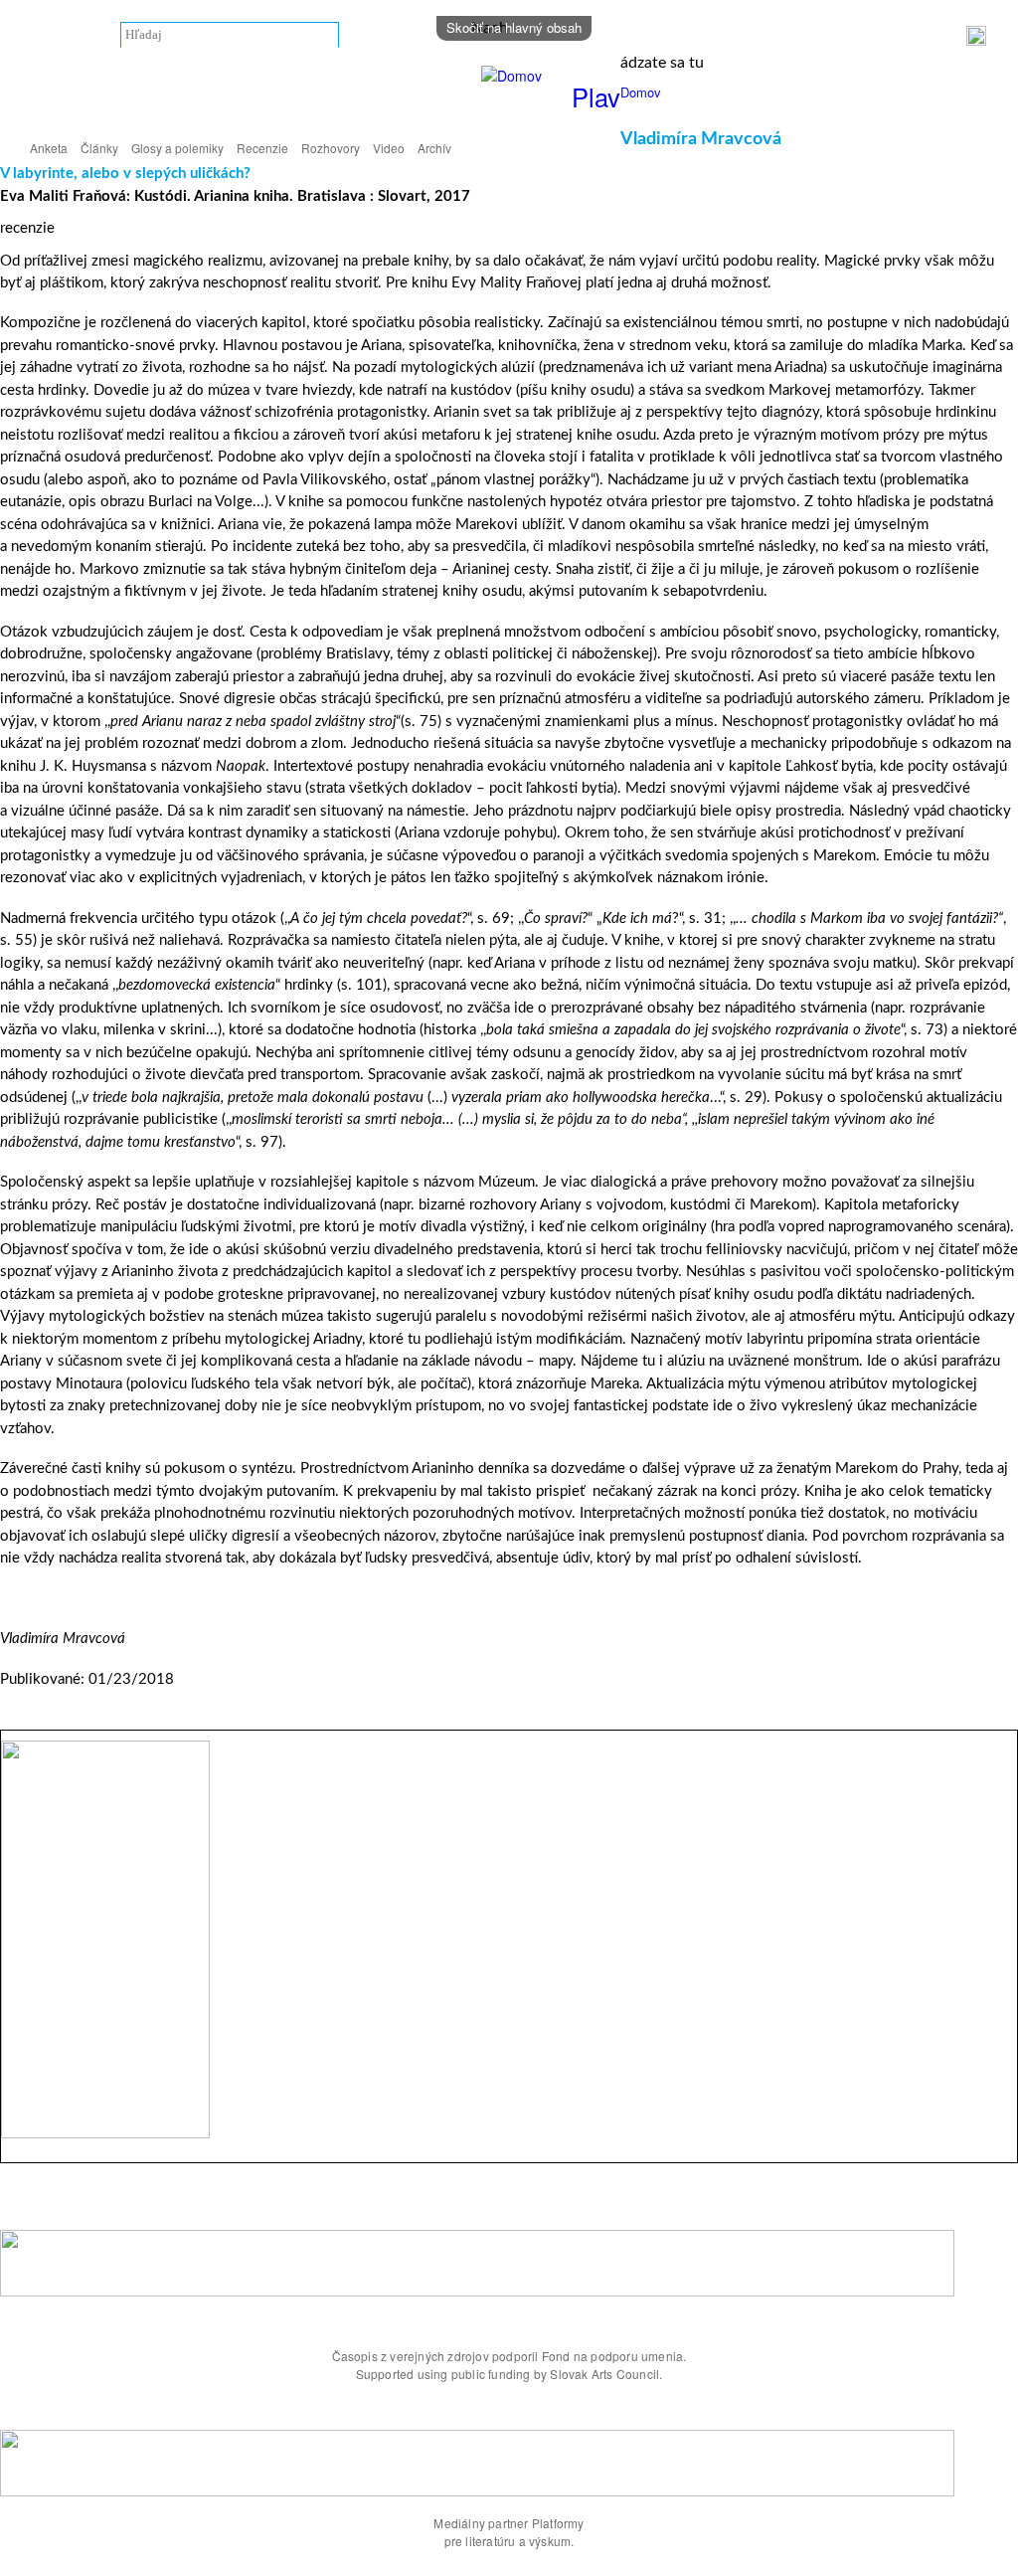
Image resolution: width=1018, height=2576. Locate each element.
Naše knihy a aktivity (850, 36)
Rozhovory (331, 148)
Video (389, 148)
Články (99, 148)
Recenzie (262, 148)
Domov (641, 92)
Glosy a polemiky (177, 148)
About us (607, 36)
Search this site (76, 35)
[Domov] (514, 76)
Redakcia (679, 36)
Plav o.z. (746, 36)
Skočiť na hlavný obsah (514, 27)
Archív (434, 148)
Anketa (49, 148)
